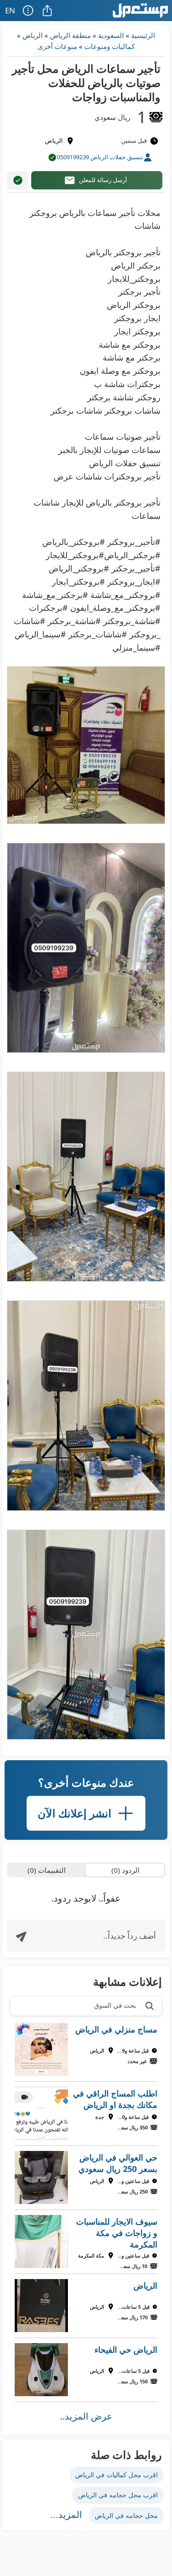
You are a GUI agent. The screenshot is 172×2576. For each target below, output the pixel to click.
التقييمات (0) (47, 1870)
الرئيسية (143, 35)
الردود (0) (125, 1870)
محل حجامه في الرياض (126, 2515)
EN (10, 10)
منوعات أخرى (57, 46)
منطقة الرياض (70, 35)
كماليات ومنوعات (110, 46)
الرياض (33, 35)
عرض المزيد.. (86, 2416)
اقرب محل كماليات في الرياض (117, 2475)
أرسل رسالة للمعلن (103, 180)
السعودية (111, 35)
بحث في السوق (115, 2005)
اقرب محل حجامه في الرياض (118, 2495)
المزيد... (66, 2515)
